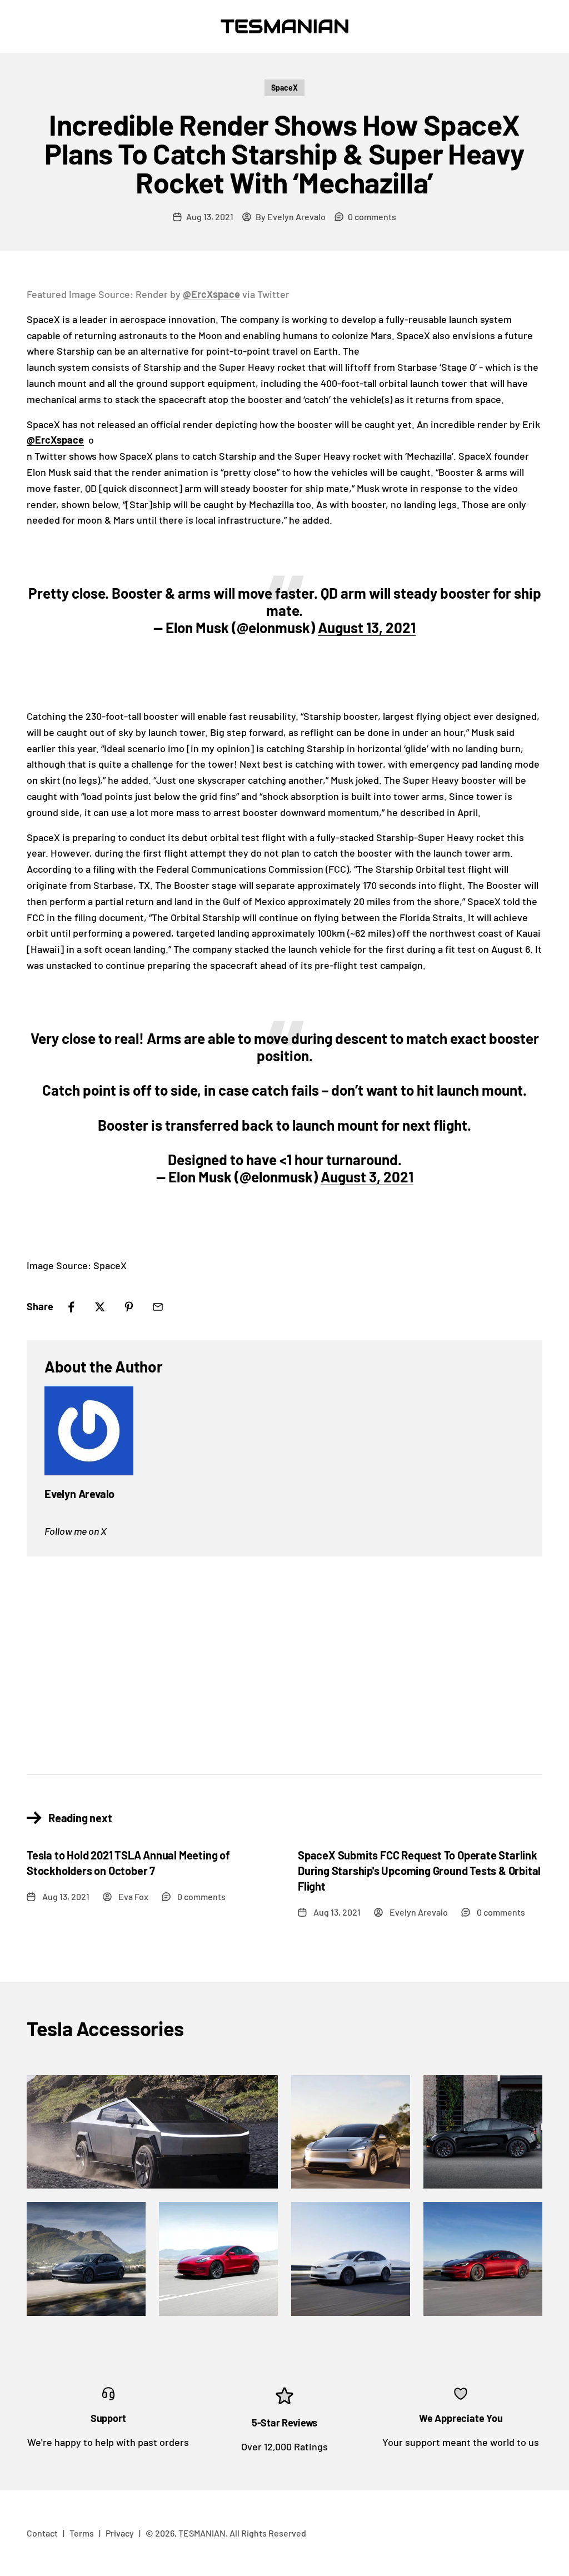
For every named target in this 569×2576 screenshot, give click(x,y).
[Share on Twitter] (100, 1307)
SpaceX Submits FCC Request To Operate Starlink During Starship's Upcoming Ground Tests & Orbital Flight (419, 1871)
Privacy (120, 2533)
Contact (42, 2533)
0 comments (372, 217)
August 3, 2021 (367, 1177)
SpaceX (284, 88)
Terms (82, 2533)
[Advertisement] (284, 1657)
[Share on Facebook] (71, 1307)
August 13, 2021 (367, 627)
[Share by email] (158, 1307)
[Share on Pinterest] (129, 1307)
